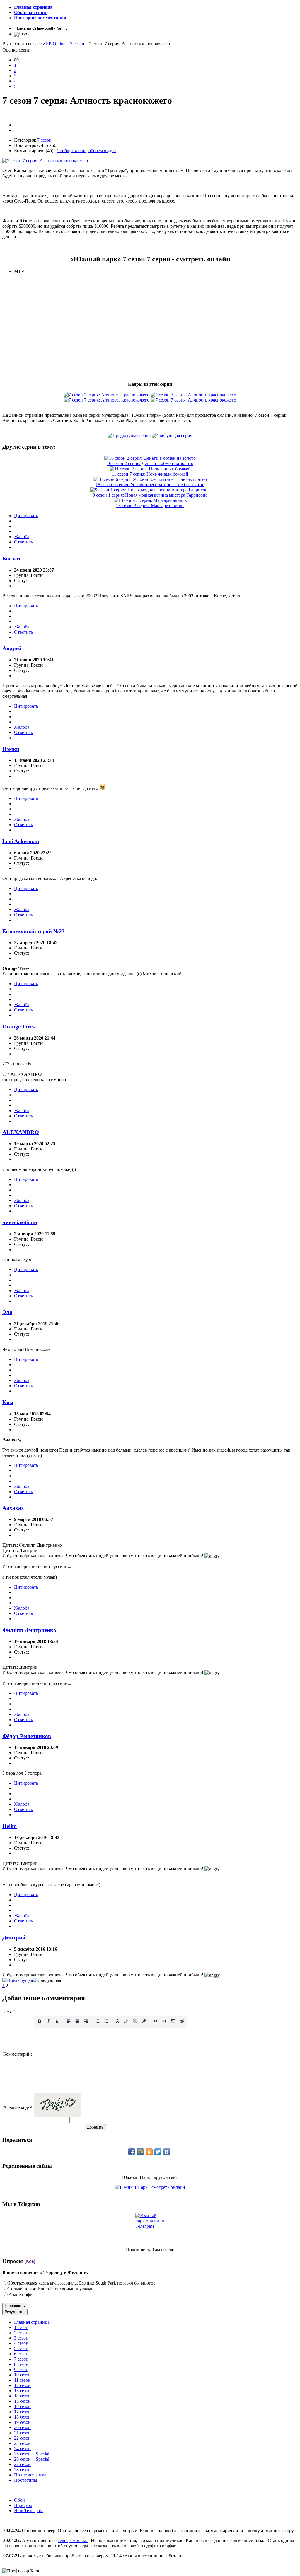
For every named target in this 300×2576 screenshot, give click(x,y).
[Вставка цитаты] (155, 2021)
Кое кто (12, 559)
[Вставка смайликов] (118, 2021)
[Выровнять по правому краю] (86, 2021)
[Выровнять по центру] (77, 2021)
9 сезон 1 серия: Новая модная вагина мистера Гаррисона (150, 495)
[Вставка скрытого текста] (182, 2021)
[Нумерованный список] (106, 2021)
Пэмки (11, 749)
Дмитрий (14, 1938)
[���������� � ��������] (167, 2152)
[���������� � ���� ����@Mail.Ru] (140, 2152)
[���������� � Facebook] (132, 2152)
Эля (7, 1312)
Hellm (10, 1826)
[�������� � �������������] (149, 2152)
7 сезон (77, 44)
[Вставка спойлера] (173, 2021)
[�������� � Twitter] (158, 2152)
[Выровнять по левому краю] (69, 2021)
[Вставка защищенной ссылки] (144, 2021)
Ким (8, 1402)
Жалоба (22, 537)
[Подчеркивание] (57, 2021)
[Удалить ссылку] (135, 2021)
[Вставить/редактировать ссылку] (126, 2021)
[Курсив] (48, 2021)
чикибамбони (20, 1222)
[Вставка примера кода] (164, 2021)
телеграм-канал (73, 2540)
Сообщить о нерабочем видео (86, 151)
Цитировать (26, 516)
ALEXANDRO (21, 1132)
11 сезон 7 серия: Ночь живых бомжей (150, 474)
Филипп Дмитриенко (29, 1630)
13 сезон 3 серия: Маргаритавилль (150, 506)
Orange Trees (18, 1027)
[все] (30, 2261)
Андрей (12, 648)
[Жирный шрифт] (40, 2021)
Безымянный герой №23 (34, 931)
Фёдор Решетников (27, 1736)
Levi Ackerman (21, 841)
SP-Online (56, 44)
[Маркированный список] (98, 2021)
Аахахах (13, 1508)
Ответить (23, 542)
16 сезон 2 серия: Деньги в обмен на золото (150, 463)
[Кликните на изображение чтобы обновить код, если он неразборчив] (57, 2115)
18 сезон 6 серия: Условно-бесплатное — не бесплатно (150, 484)
